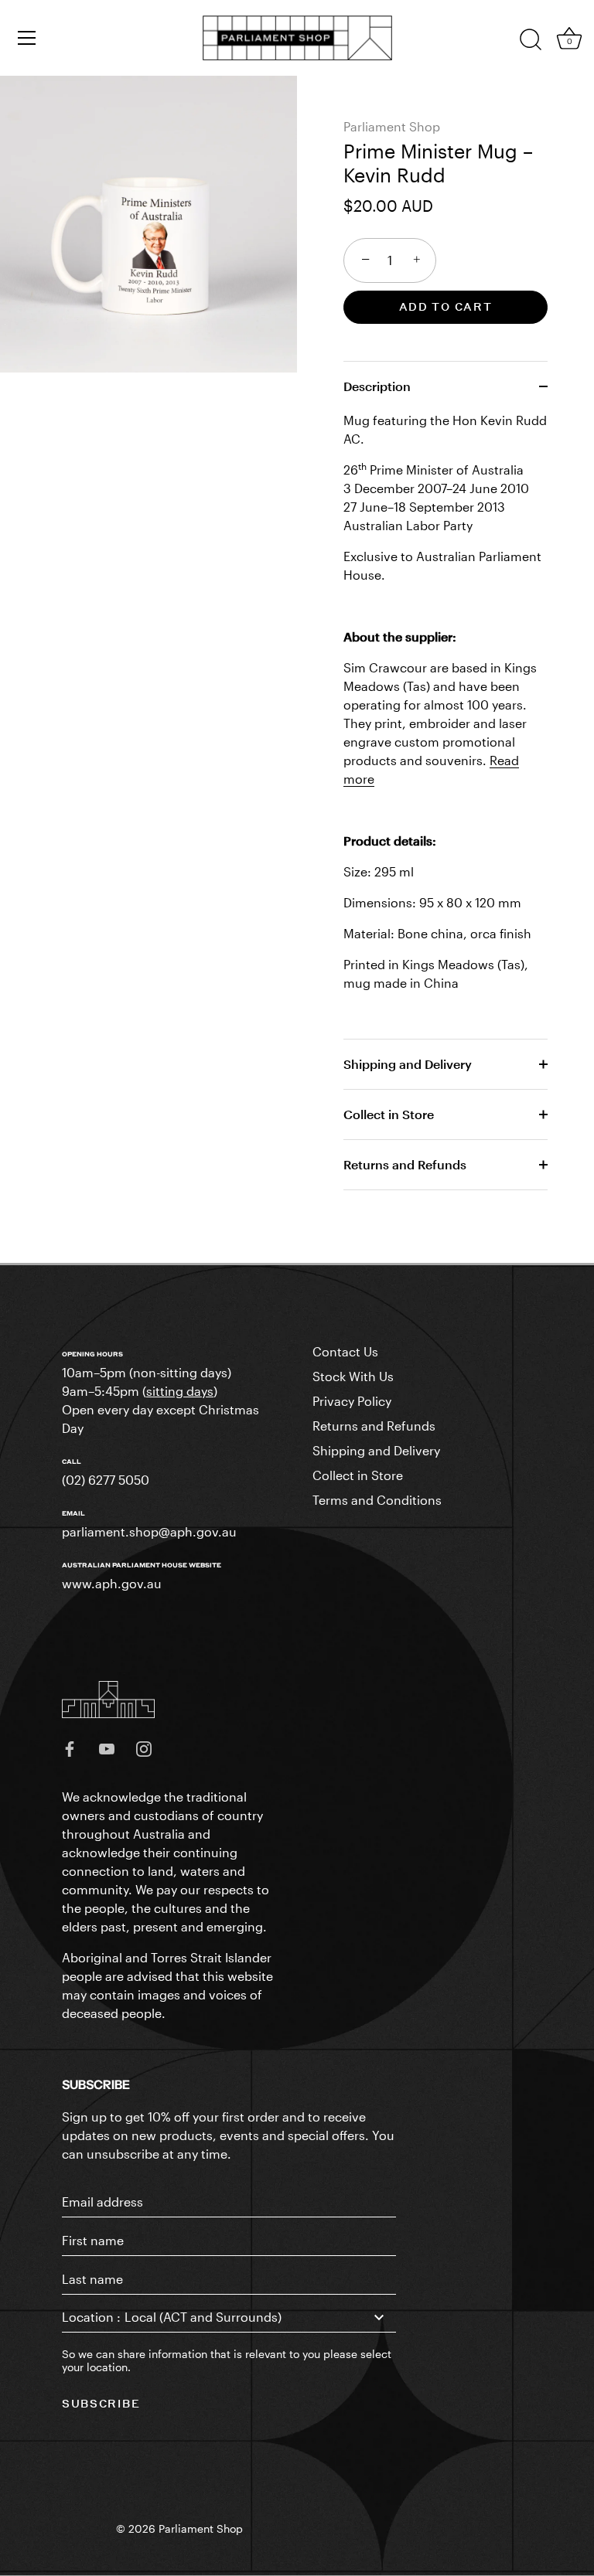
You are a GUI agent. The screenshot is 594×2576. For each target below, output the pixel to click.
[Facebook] (70, 1747)
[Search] (531, 40)
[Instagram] (144, 1747)
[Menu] (27, 38)
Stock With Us (353, 1376)
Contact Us (345, 1351)
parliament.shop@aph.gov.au (149, 1531)
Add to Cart (446, 306)
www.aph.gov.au (112, 1583)
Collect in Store (389, 1114)
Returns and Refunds (405, 1164)
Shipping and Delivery (408, 1064)
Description (377, 386)
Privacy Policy (352, 1401)
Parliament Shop (392, 126)
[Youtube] (107, 1747)
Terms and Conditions (377, 1500)
